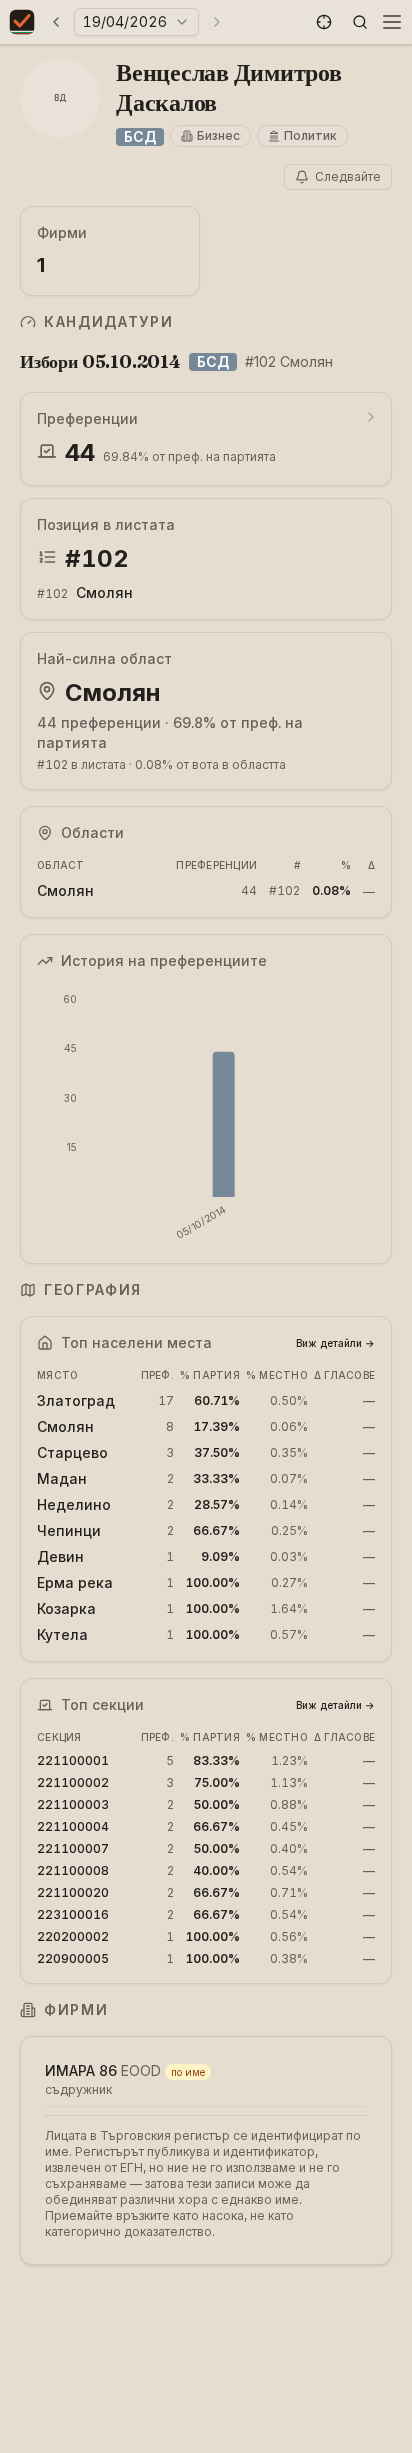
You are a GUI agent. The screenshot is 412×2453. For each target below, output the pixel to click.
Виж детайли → (335, 1343)
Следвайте (348, 176)
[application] (206, 1117)
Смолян (104, 592)
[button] (324, 22)
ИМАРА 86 (81, 2070)
